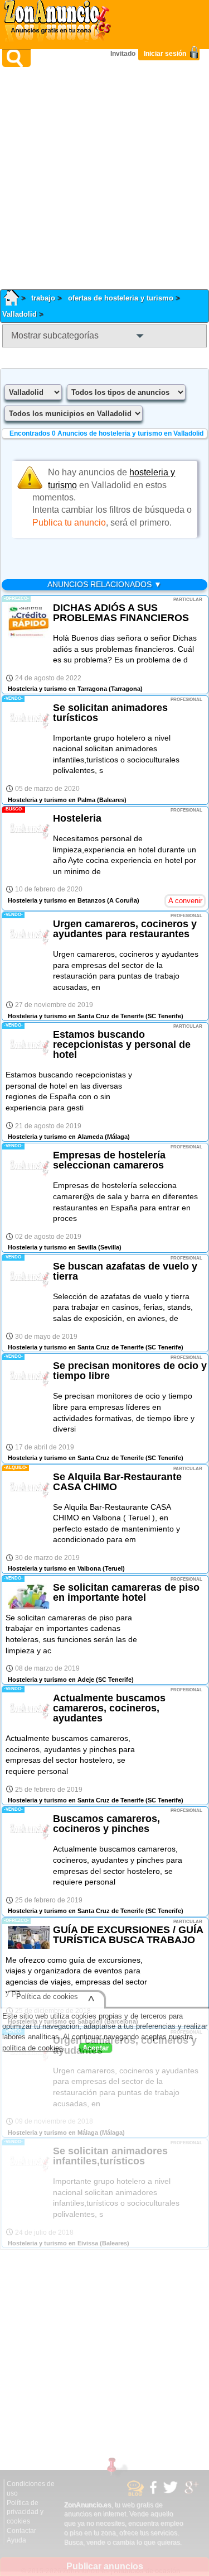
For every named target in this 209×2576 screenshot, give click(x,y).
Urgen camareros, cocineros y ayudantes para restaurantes (125, 929)
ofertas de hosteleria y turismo (121, 298)
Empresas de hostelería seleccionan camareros (109, 1160)
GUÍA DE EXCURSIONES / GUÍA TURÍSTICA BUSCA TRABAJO (128, 1935)
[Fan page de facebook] (155, 2492)
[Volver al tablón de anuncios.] (15, 298)
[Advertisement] (104, 178)
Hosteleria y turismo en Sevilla (52, 1247)
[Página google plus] (193, 2492)
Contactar (21, 2531)
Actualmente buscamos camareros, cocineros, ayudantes (109, 1708)
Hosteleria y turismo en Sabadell (55, 2021)
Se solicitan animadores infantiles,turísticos (110, 2156)
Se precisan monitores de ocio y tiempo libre (130, 1371)
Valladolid (20, 314)
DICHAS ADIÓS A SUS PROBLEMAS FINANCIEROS (121, 613)
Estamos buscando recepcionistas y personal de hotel (122, 1044)
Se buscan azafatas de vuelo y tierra (125, 1271)
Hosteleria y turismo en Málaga (53, 2133)
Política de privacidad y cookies (25, 2512)
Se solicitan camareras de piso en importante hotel (126, 1592)
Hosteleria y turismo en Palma (52, 800)
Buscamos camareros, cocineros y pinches (106, 1824)
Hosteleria (77, 818)
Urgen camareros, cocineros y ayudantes (125, 2045)
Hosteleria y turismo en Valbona (54, 1568)
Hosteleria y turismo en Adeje (51, 1680)
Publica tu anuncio (69, 523)
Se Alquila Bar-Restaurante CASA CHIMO (117, 1482)
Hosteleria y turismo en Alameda (55, 1137)
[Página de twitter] (172, 2492)
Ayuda (16, 2540)
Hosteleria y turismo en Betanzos (57, 900)
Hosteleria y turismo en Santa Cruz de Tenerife (76, 1016)
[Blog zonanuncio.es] (137, 2494)
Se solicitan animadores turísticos (110, 713)
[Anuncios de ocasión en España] (60, 22)
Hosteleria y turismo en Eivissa (53, 2243)
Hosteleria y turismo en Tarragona (57, 689)
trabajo (43, 298)
